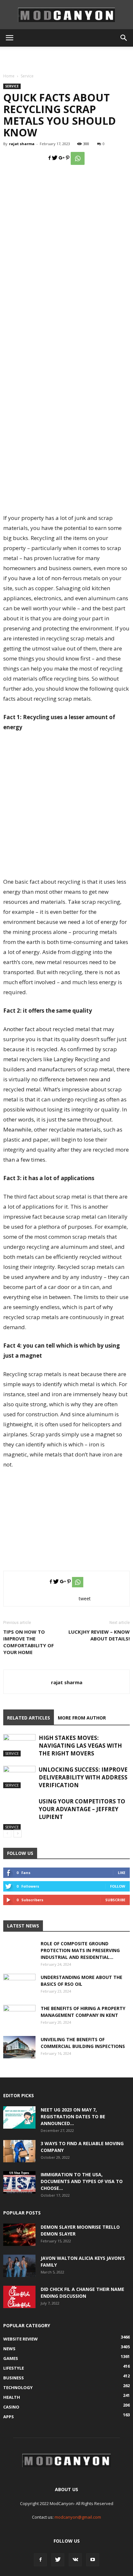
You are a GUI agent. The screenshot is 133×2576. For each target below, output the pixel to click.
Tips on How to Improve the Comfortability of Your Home (29, 1642)
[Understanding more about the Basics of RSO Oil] (19, 1985)
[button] (124, 38)
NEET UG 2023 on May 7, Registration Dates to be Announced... (73, 2116)
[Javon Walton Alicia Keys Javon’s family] (19, 2266)
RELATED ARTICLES (29, 1718)
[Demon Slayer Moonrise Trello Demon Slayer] (19, 2235)
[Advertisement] (66, 58)
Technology (18, 2387)
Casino (11, 2407)
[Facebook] (40, 2560)
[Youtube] (93, 2560)
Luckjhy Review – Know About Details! (99, 1635)
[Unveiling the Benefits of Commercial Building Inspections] (19, 2047)
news (9, 2349)
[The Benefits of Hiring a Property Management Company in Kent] (19, 2016)
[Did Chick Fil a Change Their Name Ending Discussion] (19, 2297)
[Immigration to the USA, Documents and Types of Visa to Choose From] (19, 2182)
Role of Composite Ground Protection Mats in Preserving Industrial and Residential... (80, 1950)
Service (27, 76)
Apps (9, 2417)
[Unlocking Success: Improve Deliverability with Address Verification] (19, 1777)
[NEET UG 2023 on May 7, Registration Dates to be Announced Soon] (19, 2117)
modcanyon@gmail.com (78, 2517)
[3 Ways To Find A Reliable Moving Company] (19, 2151)
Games (11, 2358)
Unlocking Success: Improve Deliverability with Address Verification (83, 1777)
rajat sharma (22, 144)
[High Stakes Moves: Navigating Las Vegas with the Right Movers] (19, 1745)
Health (12, 2397)
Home (9, 76)
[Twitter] (58, 2560)
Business (14, 2378)
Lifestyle (14, 2368)
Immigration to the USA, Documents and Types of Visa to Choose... (82, 2181)
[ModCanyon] (66, 15)
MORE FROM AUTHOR (82, 1718)
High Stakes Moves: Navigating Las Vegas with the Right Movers (80, 1746)
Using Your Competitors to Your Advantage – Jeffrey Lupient (82, 1809)
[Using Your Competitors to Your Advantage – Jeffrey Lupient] (19, 1814)
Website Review (20, 2339)
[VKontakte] (75, 2560)
